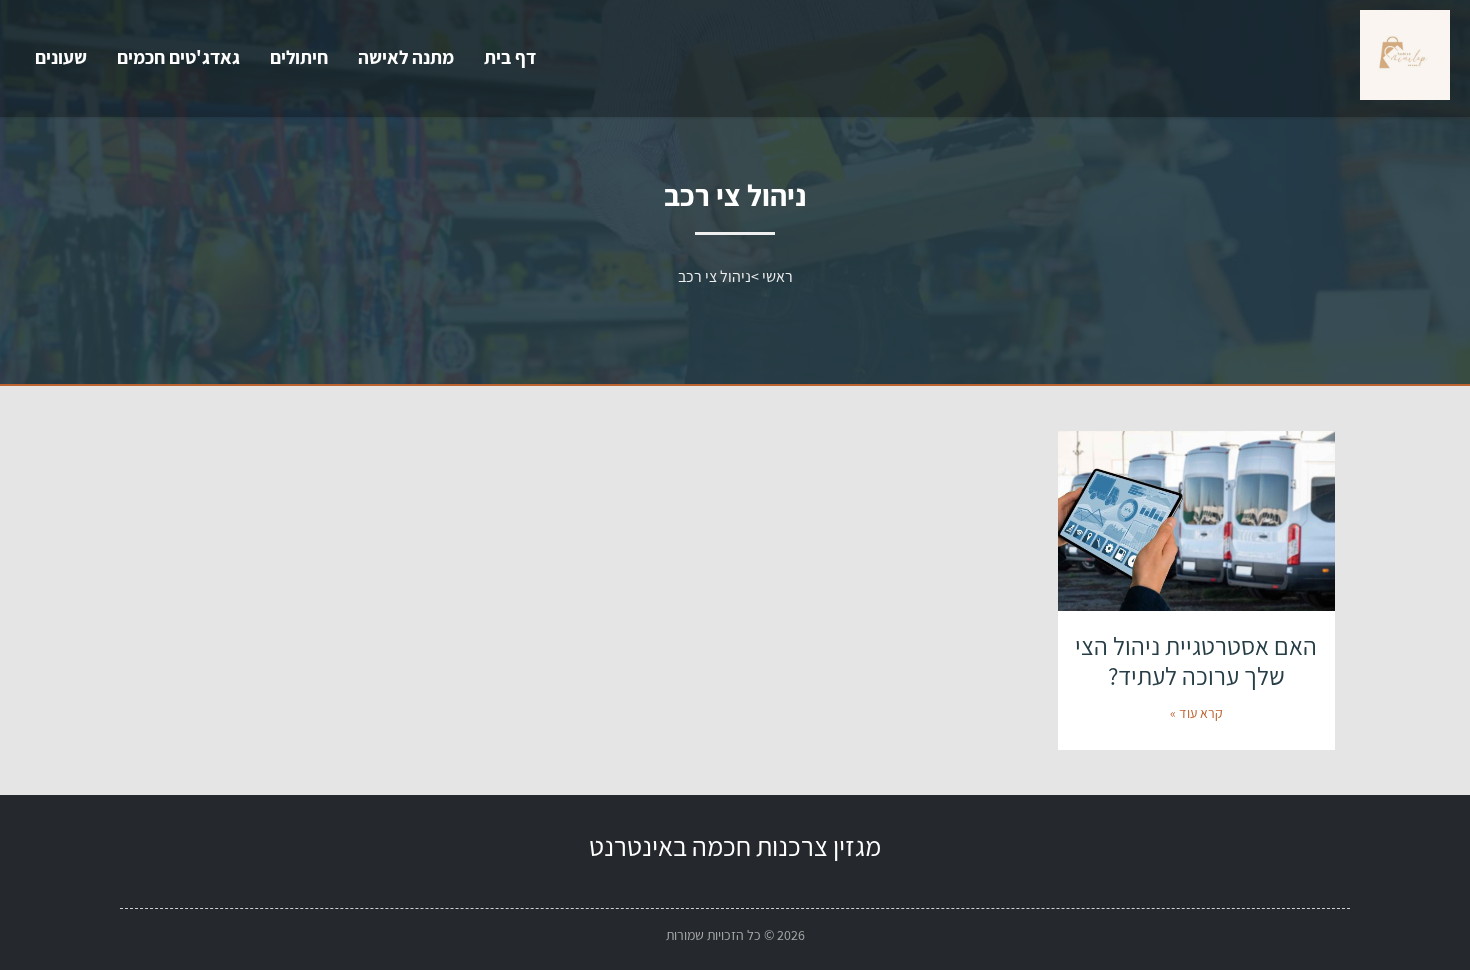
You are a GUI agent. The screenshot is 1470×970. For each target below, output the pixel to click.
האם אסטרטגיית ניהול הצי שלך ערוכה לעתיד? (1196, 660)
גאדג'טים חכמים (178, 57)
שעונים (61, 57)
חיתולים (299, 57)
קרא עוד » (1196, 713)
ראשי (777, 276)
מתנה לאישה (406, 57)
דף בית (510, 57)
